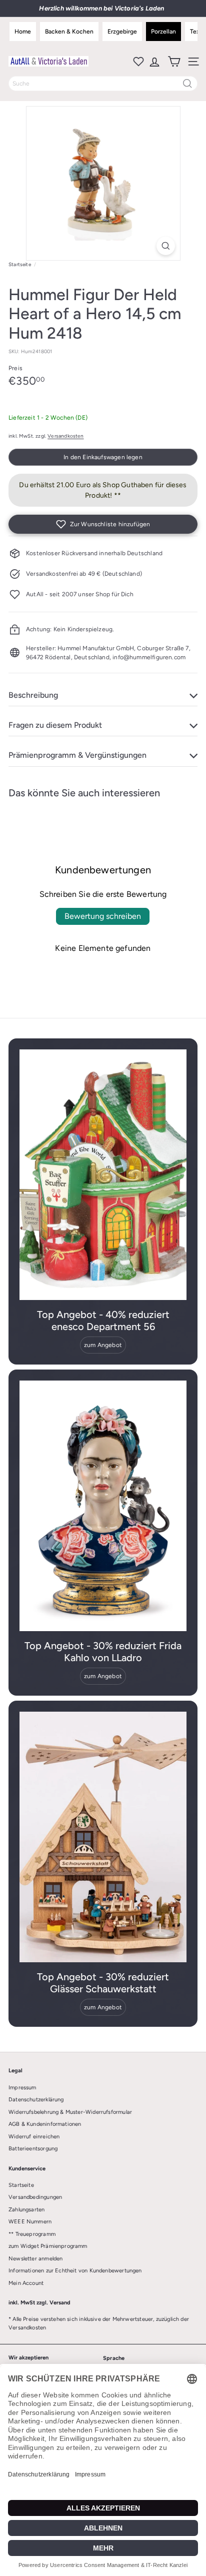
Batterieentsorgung (33, 2149)
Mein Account (26, 2283)
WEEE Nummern (30, 2222)
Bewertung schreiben (103, 916)
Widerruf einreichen (34, 2137)
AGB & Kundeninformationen (45, 2124)
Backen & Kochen (69, 32)
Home (23, 32)
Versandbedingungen (35, 2197)
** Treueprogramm (32, 2234)
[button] (103, 524)
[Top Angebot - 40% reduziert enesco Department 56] (103, 1175)
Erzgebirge (122, 32)
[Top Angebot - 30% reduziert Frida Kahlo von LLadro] (103, 1506)
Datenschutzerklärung (36, 2100)
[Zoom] (166, 246)
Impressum (22, 2088)
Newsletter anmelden (35, 2259)
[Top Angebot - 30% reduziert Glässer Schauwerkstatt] (103, 1837)
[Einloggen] (154, 62)
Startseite (20, 264)
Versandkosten (65, 436)
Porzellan (163, 32)
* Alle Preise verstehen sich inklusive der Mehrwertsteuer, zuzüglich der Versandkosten (99, 2323)
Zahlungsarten (26, 2210)
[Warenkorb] (173, 62)
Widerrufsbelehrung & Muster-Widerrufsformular (70, 2112)
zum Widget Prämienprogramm (48, 2246)
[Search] (187, 84)
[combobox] (103, 84)
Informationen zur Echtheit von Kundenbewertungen (75, 2271)
